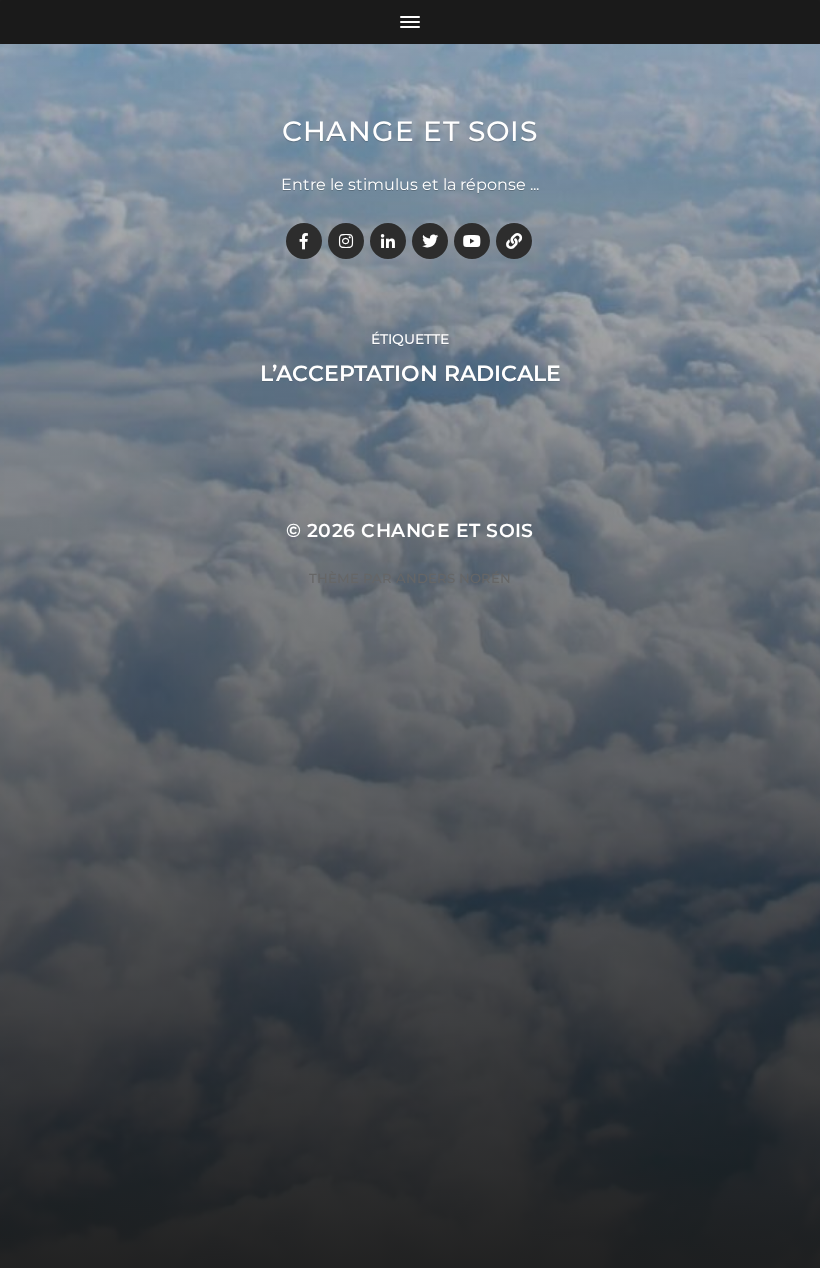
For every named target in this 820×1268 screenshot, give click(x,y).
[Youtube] (472, 241)
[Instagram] (346, 241)
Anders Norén (453, 578)
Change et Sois (410, 131)
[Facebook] (304, 241)
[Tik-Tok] (514, 241)
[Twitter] (430, 241)
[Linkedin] (388, 241)
